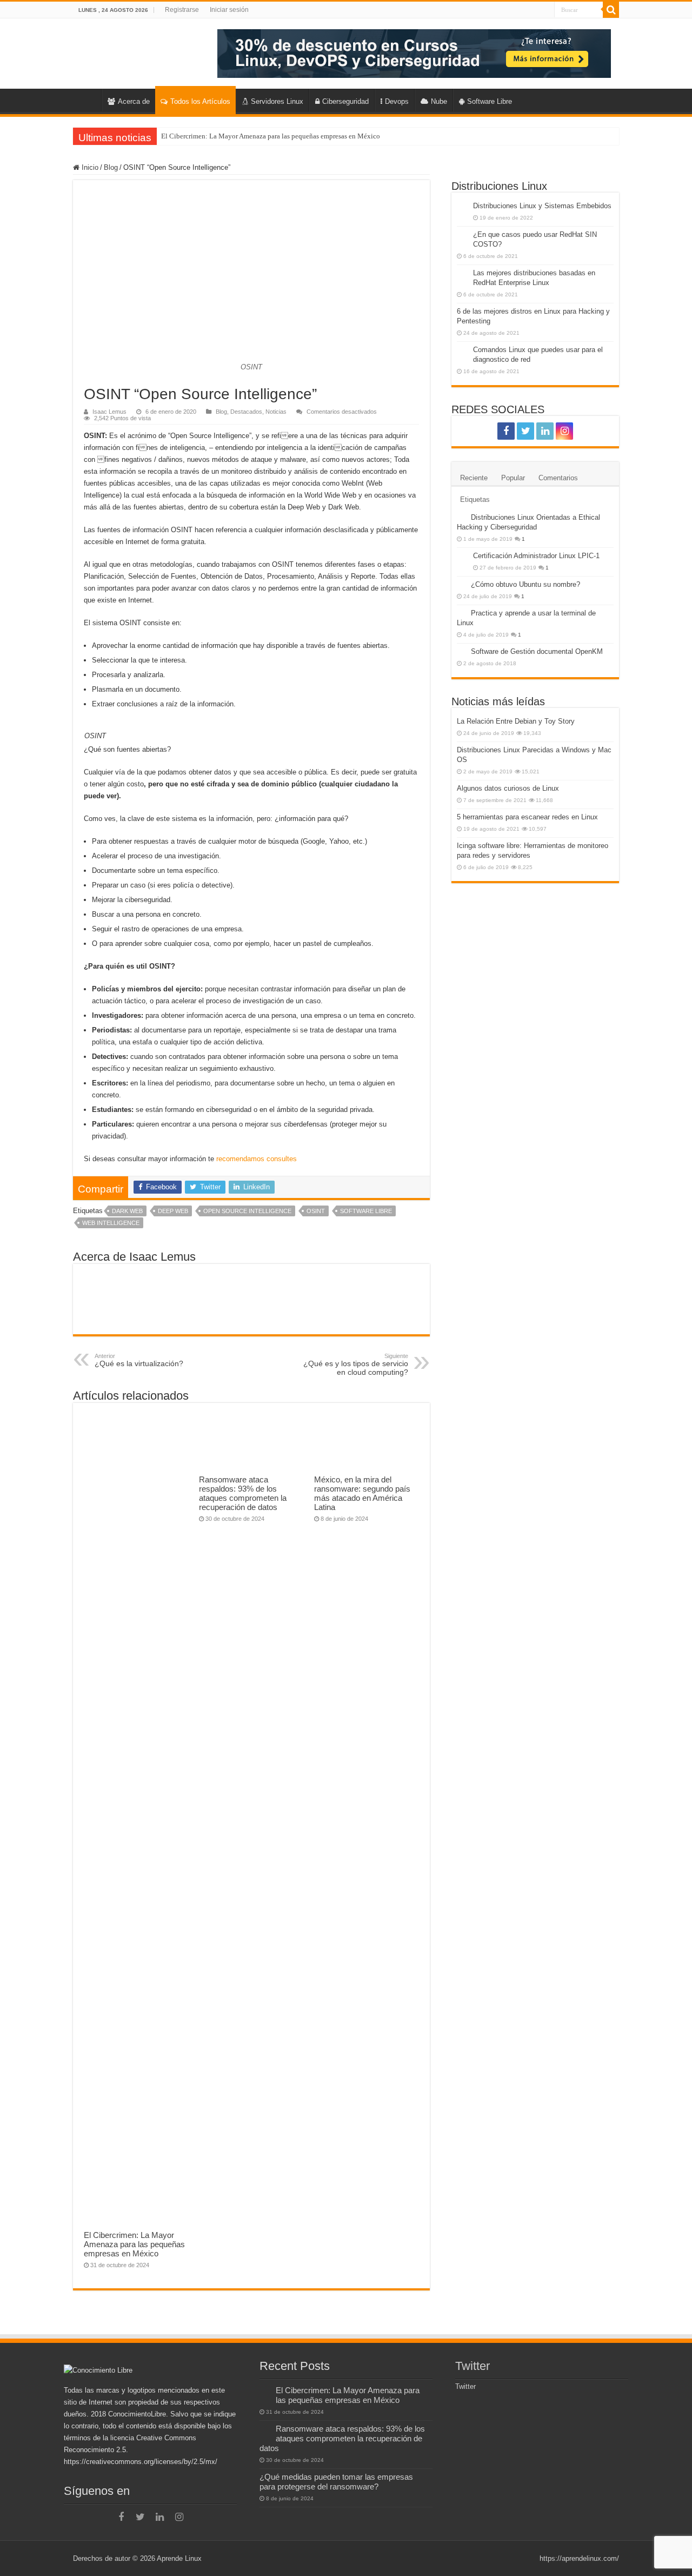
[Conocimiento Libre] (414, 53)
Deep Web (173, 1211)
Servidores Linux (277, 101)
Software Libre (490, 101)
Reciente (474, 478)
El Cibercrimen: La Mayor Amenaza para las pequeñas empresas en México (271, 136)
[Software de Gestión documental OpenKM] (461, 651)
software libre (366, 1211)
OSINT (316, 1211)
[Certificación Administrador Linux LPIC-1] (462, 557)
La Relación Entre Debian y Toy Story (516, 721)
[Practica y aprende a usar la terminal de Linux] (461, 613)
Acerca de (134, 101)
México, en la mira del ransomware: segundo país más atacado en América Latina (362, 1493)
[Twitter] (525, 431)
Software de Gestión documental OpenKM (537, 651)
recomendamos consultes (257, 1159)
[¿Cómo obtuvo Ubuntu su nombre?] (461, 584)
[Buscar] (611, 10)
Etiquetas (475, 499)
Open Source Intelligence (247, 1211)
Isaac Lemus (109, 412)
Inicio (89, 167)
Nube (439, 101)
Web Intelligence (111, 1223)
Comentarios (558, 478)
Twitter (473, 2366)
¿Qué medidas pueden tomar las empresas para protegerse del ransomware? (336, 2482)
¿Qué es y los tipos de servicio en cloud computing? (356, 1365)
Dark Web (127, 1211)
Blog (111, 167)
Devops (397, 101)
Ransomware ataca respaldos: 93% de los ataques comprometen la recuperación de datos (243, 1493)
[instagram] (564, 431)
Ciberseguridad (345, 101)
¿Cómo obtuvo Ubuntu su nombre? (525, 584)
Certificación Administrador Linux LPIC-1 (536, 556)
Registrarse (182, 10)
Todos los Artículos (200, 101)
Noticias (276, 412)
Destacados (246, 412)
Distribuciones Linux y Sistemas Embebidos (542, 206)
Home (87, 100)
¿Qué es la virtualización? (139, 1360)
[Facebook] (506, 431)
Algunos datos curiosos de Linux (508, 788)
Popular (513, 478)
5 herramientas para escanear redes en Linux (527, 817)
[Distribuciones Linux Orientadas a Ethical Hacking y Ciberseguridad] (461, 517)
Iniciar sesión (229, 10)
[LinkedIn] (545, 431)
